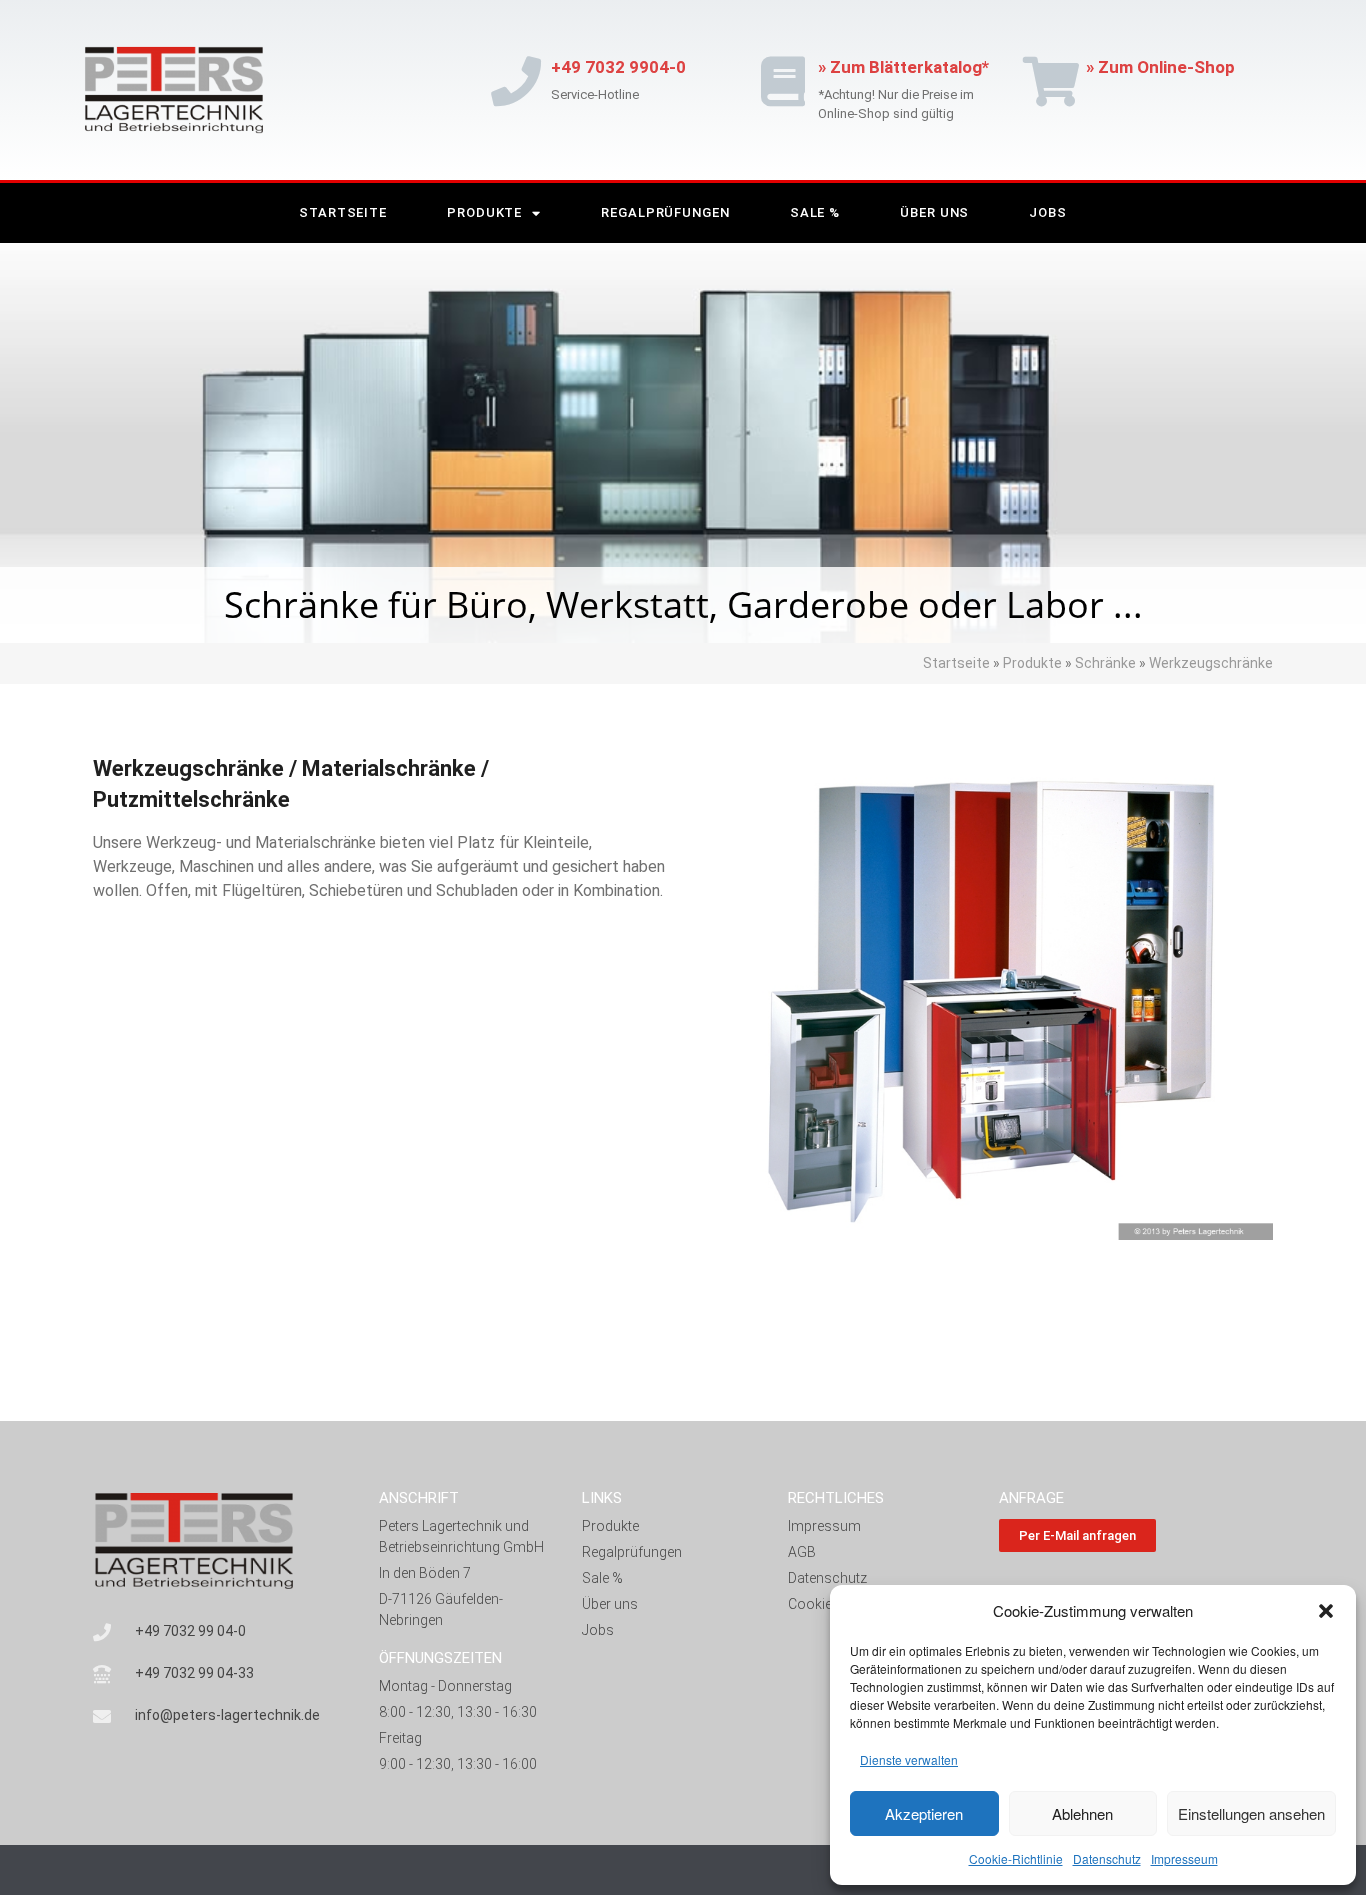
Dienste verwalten (909, 1759)
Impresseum (1184, 1858)
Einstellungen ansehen (1251, 1813)
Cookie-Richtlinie (1016, 1858)
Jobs (1048, 212)
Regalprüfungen (665, 212)
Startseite (343, 212)
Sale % (815, 212)
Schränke (1105, 663)
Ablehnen (1082, 1813)
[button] (1326, 1611)
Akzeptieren (924, 1813)
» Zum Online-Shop (1160, 67)
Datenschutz (1107, 1858)
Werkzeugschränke (1211, 663)
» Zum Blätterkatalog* (903, 67)
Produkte (484, 212)
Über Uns (934, 212)
